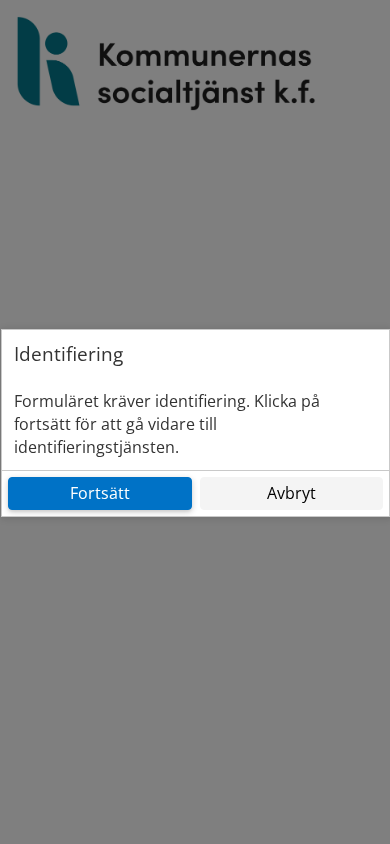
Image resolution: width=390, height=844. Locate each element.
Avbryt (291, 493)
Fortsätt (100, 493)
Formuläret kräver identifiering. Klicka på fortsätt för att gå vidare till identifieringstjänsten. (167, 424)
